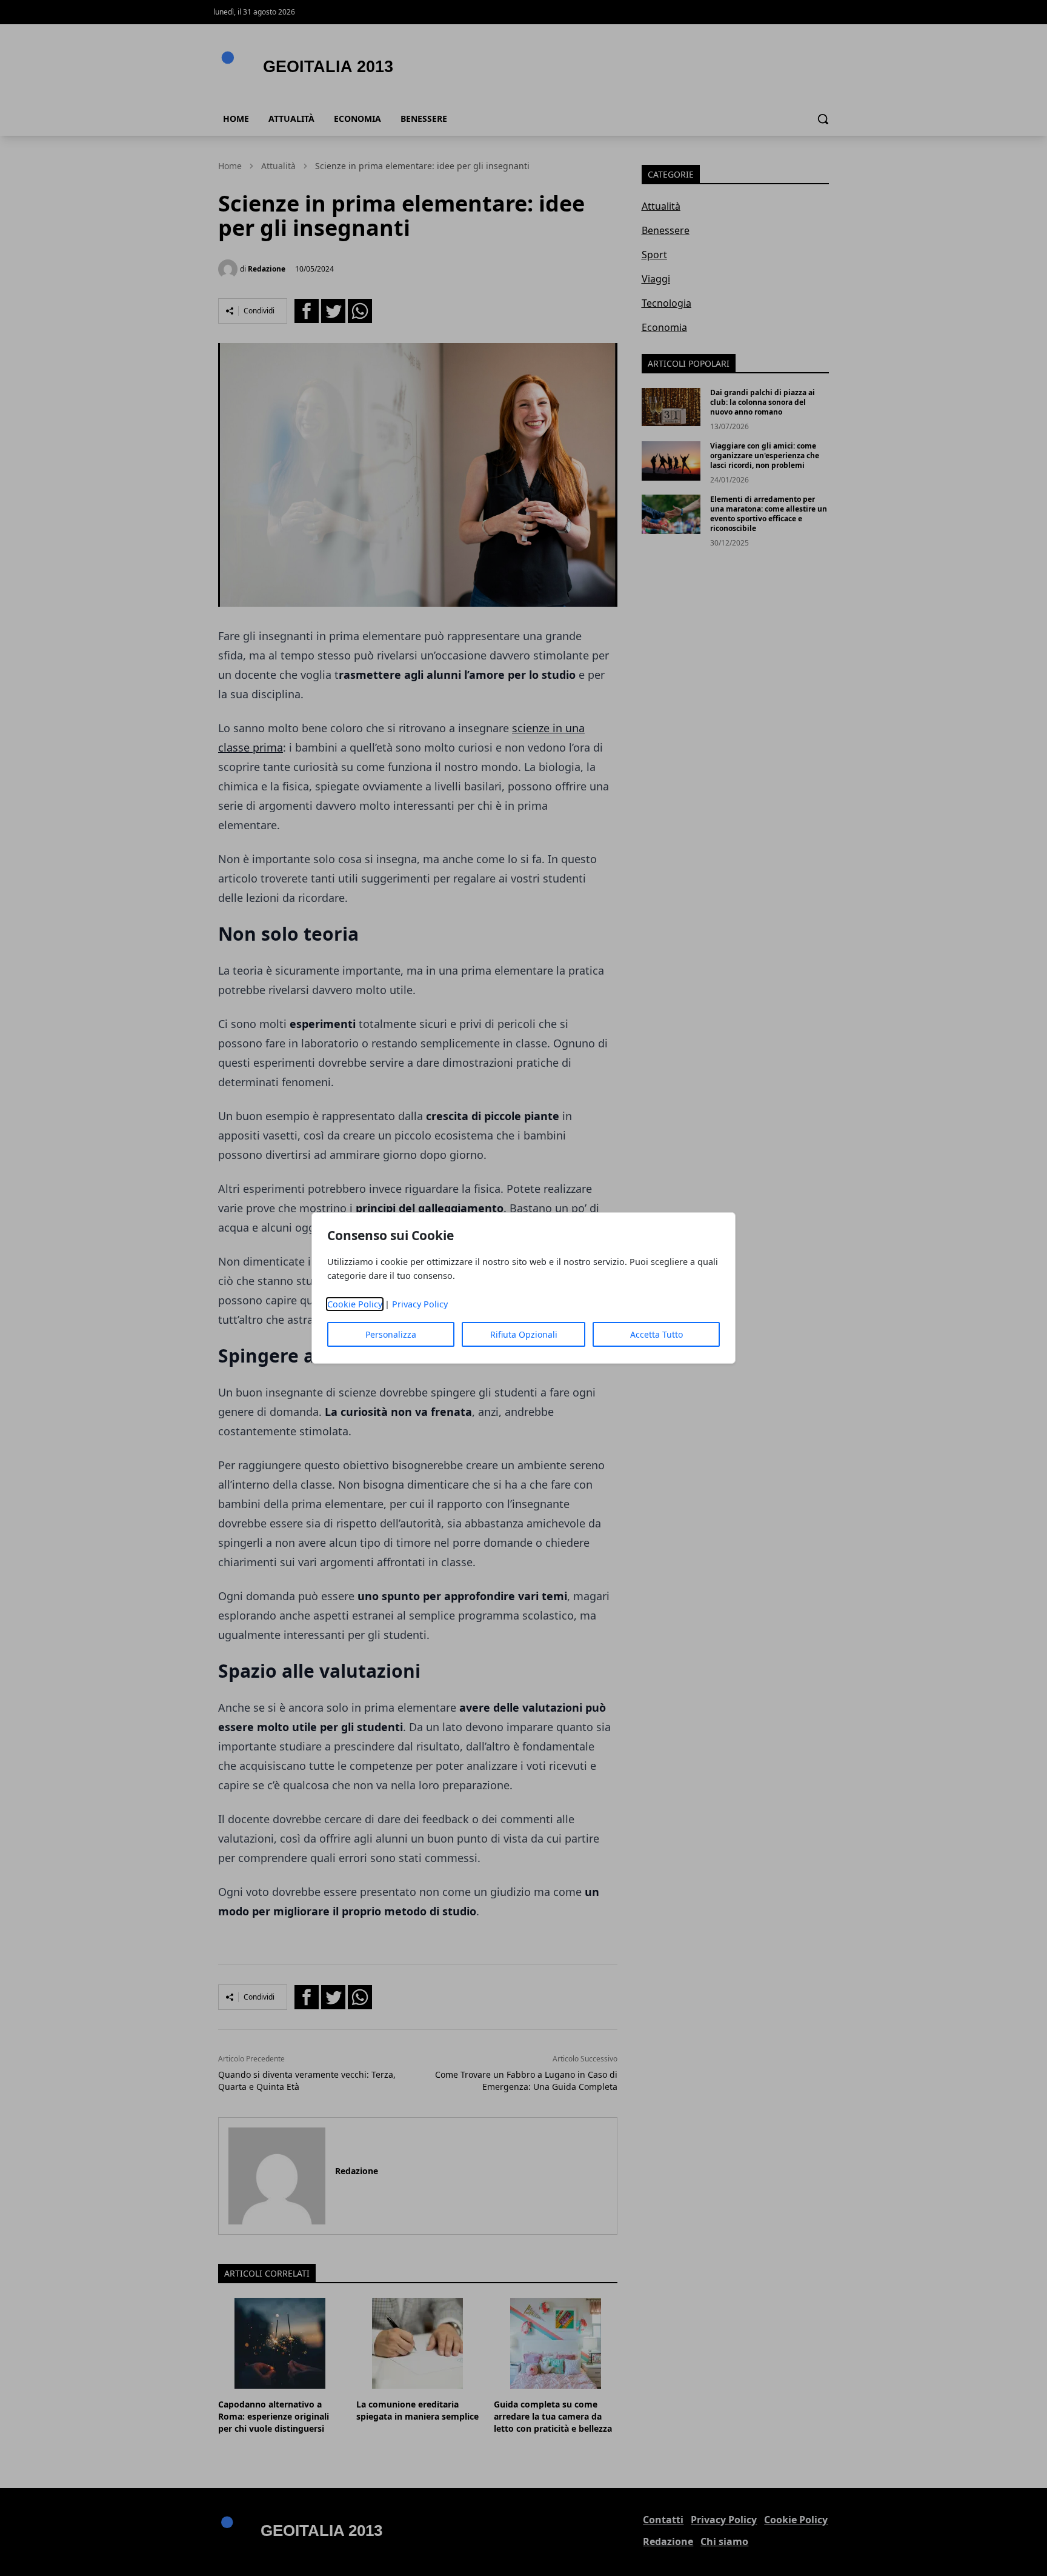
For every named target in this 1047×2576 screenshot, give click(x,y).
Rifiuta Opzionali (524, 1334)
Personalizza (391, 1334)
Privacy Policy (420, 1304)
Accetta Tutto (656, 1334)
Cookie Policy (355, 1304)
